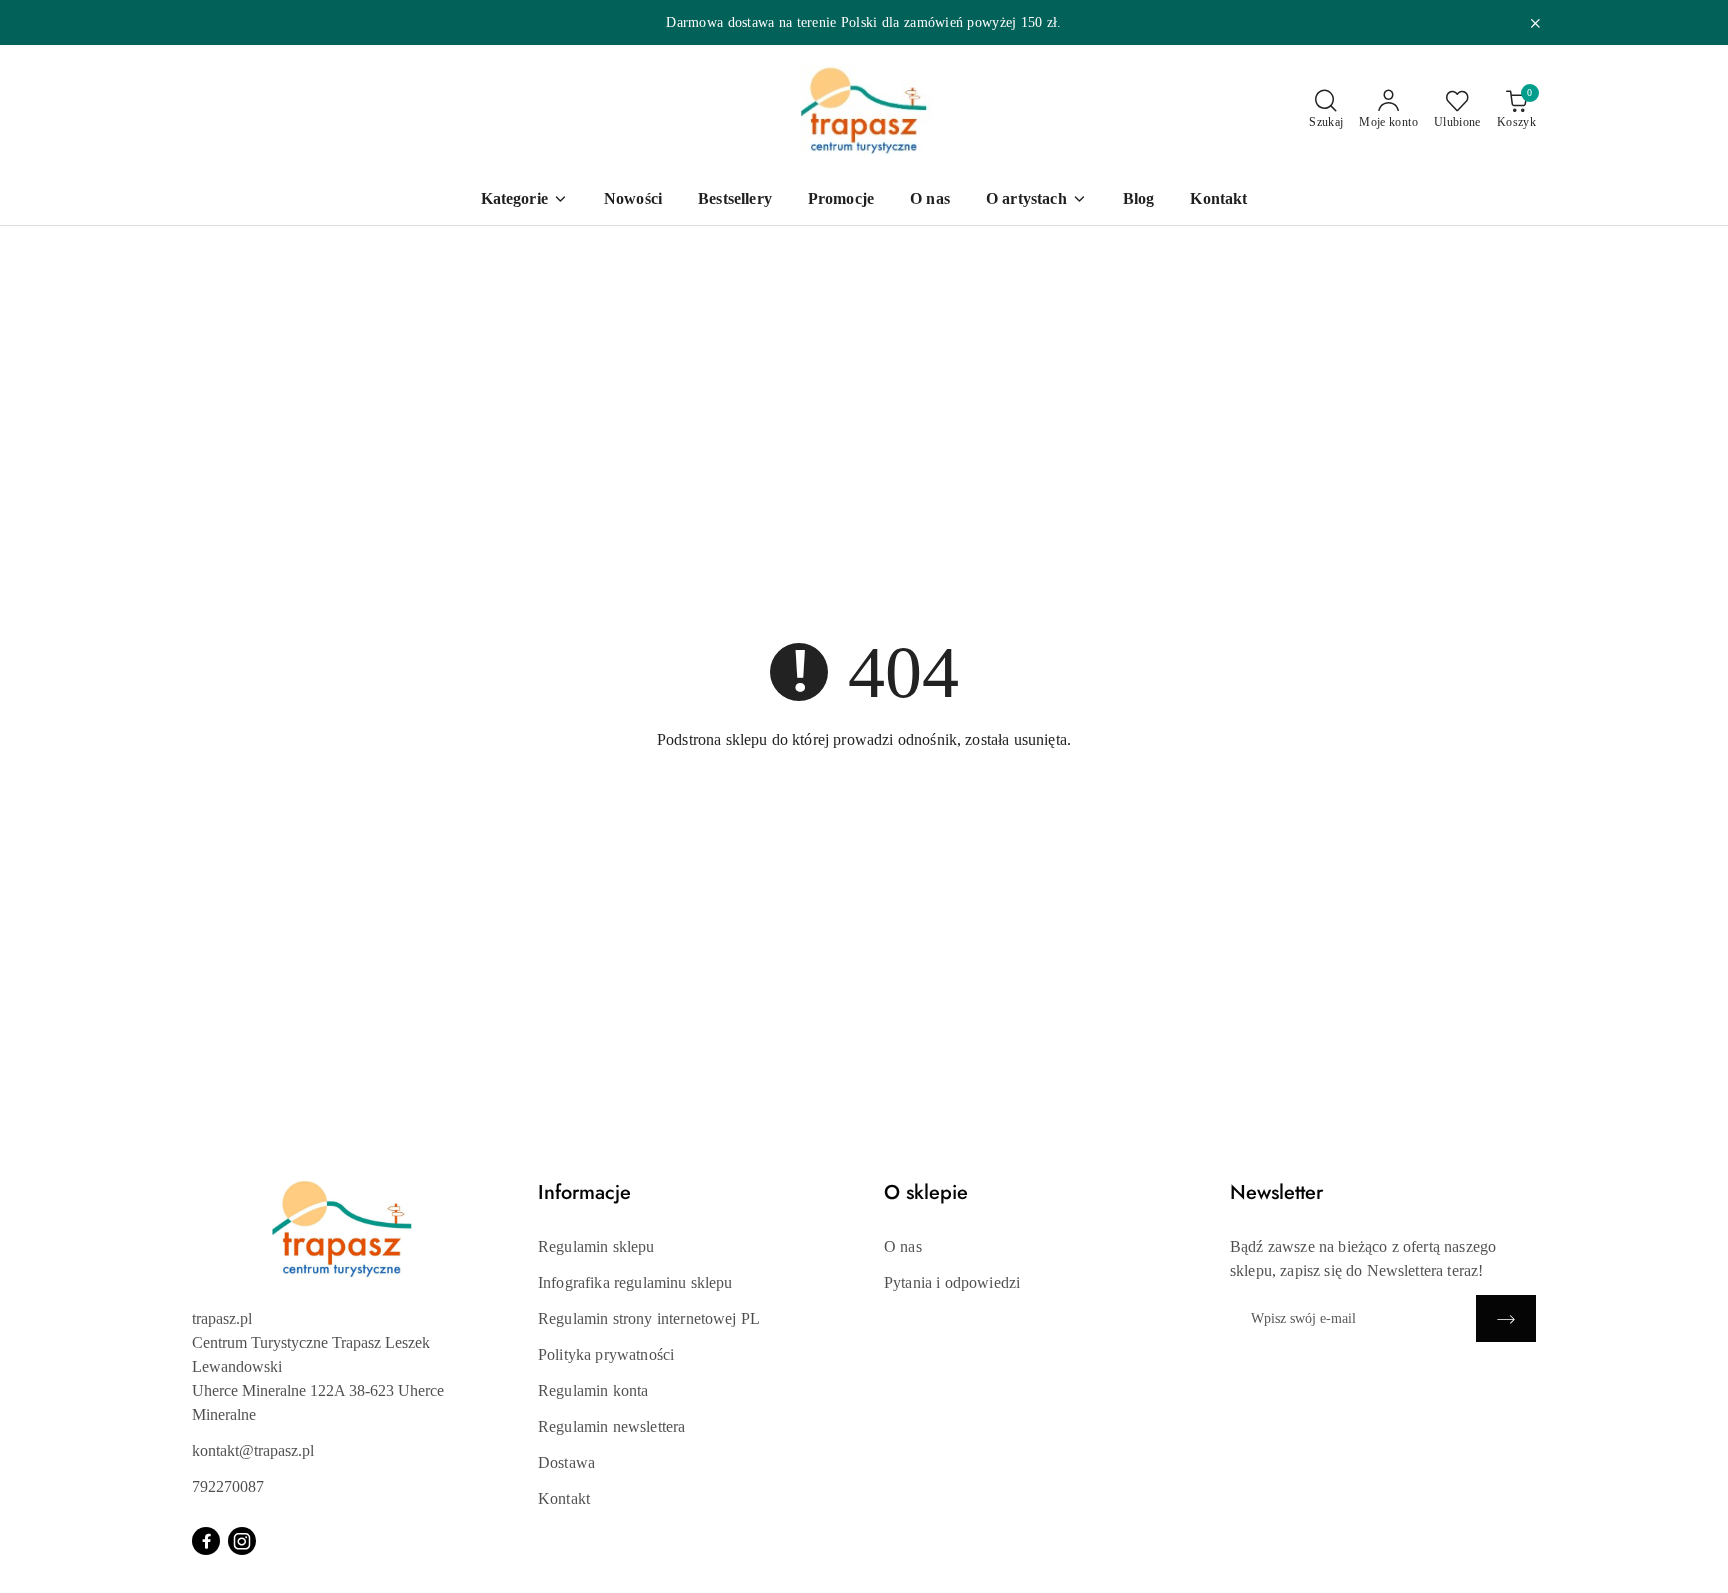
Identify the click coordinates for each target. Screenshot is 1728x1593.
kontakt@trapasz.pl (253, 1450)
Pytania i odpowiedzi (952, 1282)
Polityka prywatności (606, 1354)
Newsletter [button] (1276, 1192)
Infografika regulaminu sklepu (635, 1282)
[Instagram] (242, 1541)
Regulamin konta (593, 1390)
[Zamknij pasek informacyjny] (1535, 23)
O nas (903, 1246)
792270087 (228, 1486)
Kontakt (564, 1498)
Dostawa (566, 1462)
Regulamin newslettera (611, 1426)
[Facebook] (206, 1541)
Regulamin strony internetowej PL (649, 1318)
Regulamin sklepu (596, 1246)
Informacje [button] (584, 1192)
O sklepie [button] (926, 1192)
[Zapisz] (1506, 1318)
